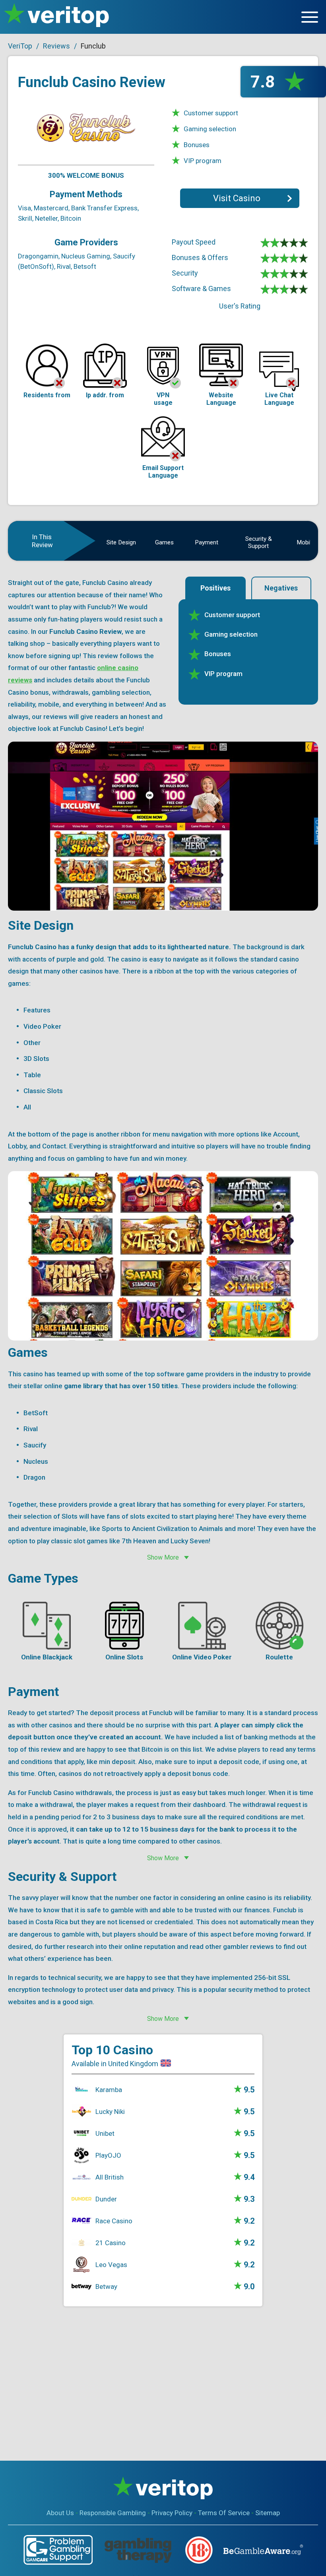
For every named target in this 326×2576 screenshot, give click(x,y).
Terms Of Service (224, 2513)
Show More (163, 1557)
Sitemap (268, 2513)
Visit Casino (237, 198)
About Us (60, 2513)
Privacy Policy (172, 2513)
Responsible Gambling (113, 2513)
